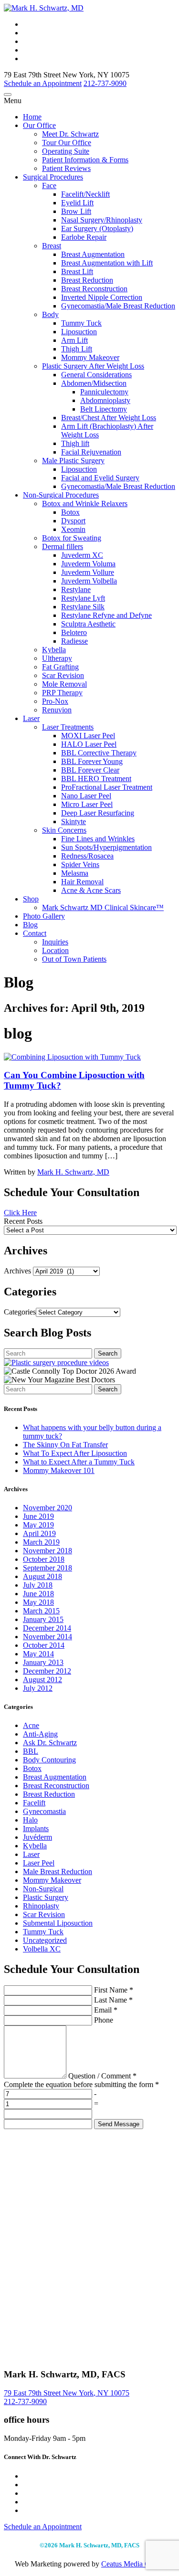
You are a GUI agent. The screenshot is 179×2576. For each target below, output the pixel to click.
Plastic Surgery (46, 1897)
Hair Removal (82, 882)
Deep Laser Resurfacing (98, 813)
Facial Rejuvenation (91, 452)
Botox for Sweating (72, 538)
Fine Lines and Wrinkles (98, 839)
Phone (103, 2020)
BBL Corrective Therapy (99, 753)
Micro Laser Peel (87, 804)
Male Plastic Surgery (73, 461)
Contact (35, 933)
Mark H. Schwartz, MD (73, 1172)
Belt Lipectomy (104, 409)
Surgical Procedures (53, 177)
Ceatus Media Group (133, 2564)
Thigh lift (75, 443)
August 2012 (42, 1680)
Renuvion (57, 710)
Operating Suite (66, 151)
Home (32, 117)
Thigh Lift (77, 349)
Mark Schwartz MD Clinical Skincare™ (103, 907)
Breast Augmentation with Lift (107, 263)
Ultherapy (57, 658)
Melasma (75, 873)
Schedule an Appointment (43, 83)
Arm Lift (74, 340)
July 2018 (38, 1585)
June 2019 (38, 1516)
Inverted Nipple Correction (102, 297)
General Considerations (96, 375)
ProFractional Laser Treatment (107, 787)
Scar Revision (63, 675)
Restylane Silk (83, 607)
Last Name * (112, 2000)
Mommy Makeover (90, 357)
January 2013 (43, 1662)
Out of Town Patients (74, 959)
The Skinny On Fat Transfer (65, 1445)
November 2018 (47, 1551)
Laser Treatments (68, 727)
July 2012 (38, 1688)
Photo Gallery (44, 916)
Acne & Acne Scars (91, 890)
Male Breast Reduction (58, 1871)
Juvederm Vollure (88, 572)
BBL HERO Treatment (96, 779)
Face (49, 186)
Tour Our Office (67, 143)
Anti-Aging (40, 1734)
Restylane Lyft (83, 598)
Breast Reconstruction (94, 289)
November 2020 (47, 1508)
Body (50, 314)
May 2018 (38, 1602)
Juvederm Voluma (88, 564)
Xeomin (73, 529)
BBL (31, 1751)
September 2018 (47, 1568)
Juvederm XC (82, 555)
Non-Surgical (43, 1889)
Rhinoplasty (41, 1906)
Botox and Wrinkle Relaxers (85, 504)
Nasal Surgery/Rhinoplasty (102, 220)
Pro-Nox (55, 701)
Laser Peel (39, 1863)
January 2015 (43, 1619)
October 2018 (44, 1559)
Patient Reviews (66, 168)
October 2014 (44, 1645)
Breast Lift (77, 271)
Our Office (39, 125)
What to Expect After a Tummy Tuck (79, 1462)
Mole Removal (64, 684)
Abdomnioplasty (105, 400)
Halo (30, 1820)
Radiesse (74, 641)
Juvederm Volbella (89, 581)
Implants (36, 1829)
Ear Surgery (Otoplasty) (97, 228)
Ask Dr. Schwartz (50, 1743)
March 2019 (41, 1542)
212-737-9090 (25, 2401)
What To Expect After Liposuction (75, 1453)
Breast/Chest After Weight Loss (109, 418)
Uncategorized (45, 1940)
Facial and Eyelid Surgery (100, 478)
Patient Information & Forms (85, 160)
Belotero (74, 632)
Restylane (76, 589)
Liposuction (79, 332)
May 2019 (38, 1525)
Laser (31, 718)
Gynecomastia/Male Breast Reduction (118, 306)
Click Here (20, 1213)
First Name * (113, 1990)
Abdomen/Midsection (94, 383)
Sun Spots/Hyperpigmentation (106, 847)
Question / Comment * (101, 2076)
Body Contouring (49, 1760)
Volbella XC (42, 1949)
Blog (30, 925)
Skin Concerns (64, 830)
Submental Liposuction (58, 1923)
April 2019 (39, 1533)
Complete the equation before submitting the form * (81, 2084)
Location (55, 950)
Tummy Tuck (81, 323)
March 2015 (41, 1611)
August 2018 (42, 1576)
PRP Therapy (62, 693)
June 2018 (38, 1594)
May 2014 (38, 1654)
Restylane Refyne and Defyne (106, 615)
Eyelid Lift (77, 203)
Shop (31, 899)
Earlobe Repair (84, 237)
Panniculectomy (104, 392)
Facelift (34, 1803)
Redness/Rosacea (87, 856)
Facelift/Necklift (85, 194)
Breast (52, 246)
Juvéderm (37, 1837)
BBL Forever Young (92, 761)
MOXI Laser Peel (88, 736)
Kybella (54, 650)
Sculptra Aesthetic (88, 624)
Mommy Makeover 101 (59, 1470)
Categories (20, 1312)
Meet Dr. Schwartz (70, 134)
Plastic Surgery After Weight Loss (93, 366)
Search (108, 1353)
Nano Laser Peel (86, 796)
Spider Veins (80, 864)
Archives (17, 1271)
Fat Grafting (60, 667)
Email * (105, 2010)
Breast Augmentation (93, 254)
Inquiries (55, 942)
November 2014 (47, 1637)
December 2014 (47, 1628)
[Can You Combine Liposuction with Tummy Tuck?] (72, 1057)
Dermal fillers (63, 546)
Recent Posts (23, 1221)
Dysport (73, 521)
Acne (31, 1725)
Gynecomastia (44, 1811)
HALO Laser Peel (89, 744)
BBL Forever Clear (90, 770)
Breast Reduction (87, 280)
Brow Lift (76, 211)
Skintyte (74, 822)
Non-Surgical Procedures (61, 495)
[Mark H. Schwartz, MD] (44, 8)
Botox (70, 512)
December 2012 (47, 1671)
